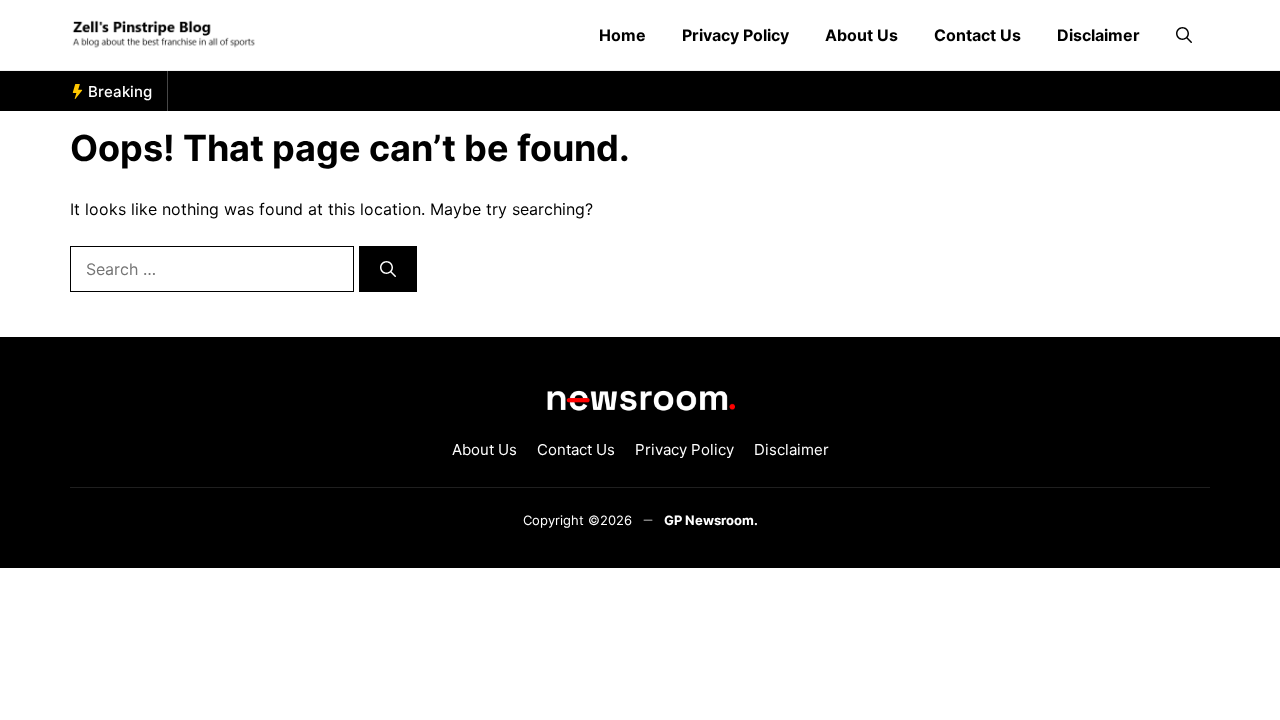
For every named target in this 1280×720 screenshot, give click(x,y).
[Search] (388, 269)
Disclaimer (1098, 35)
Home (622, 35)
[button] (1184, 35)
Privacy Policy (735, 35)
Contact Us (977, 35)
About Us (861, 35)
